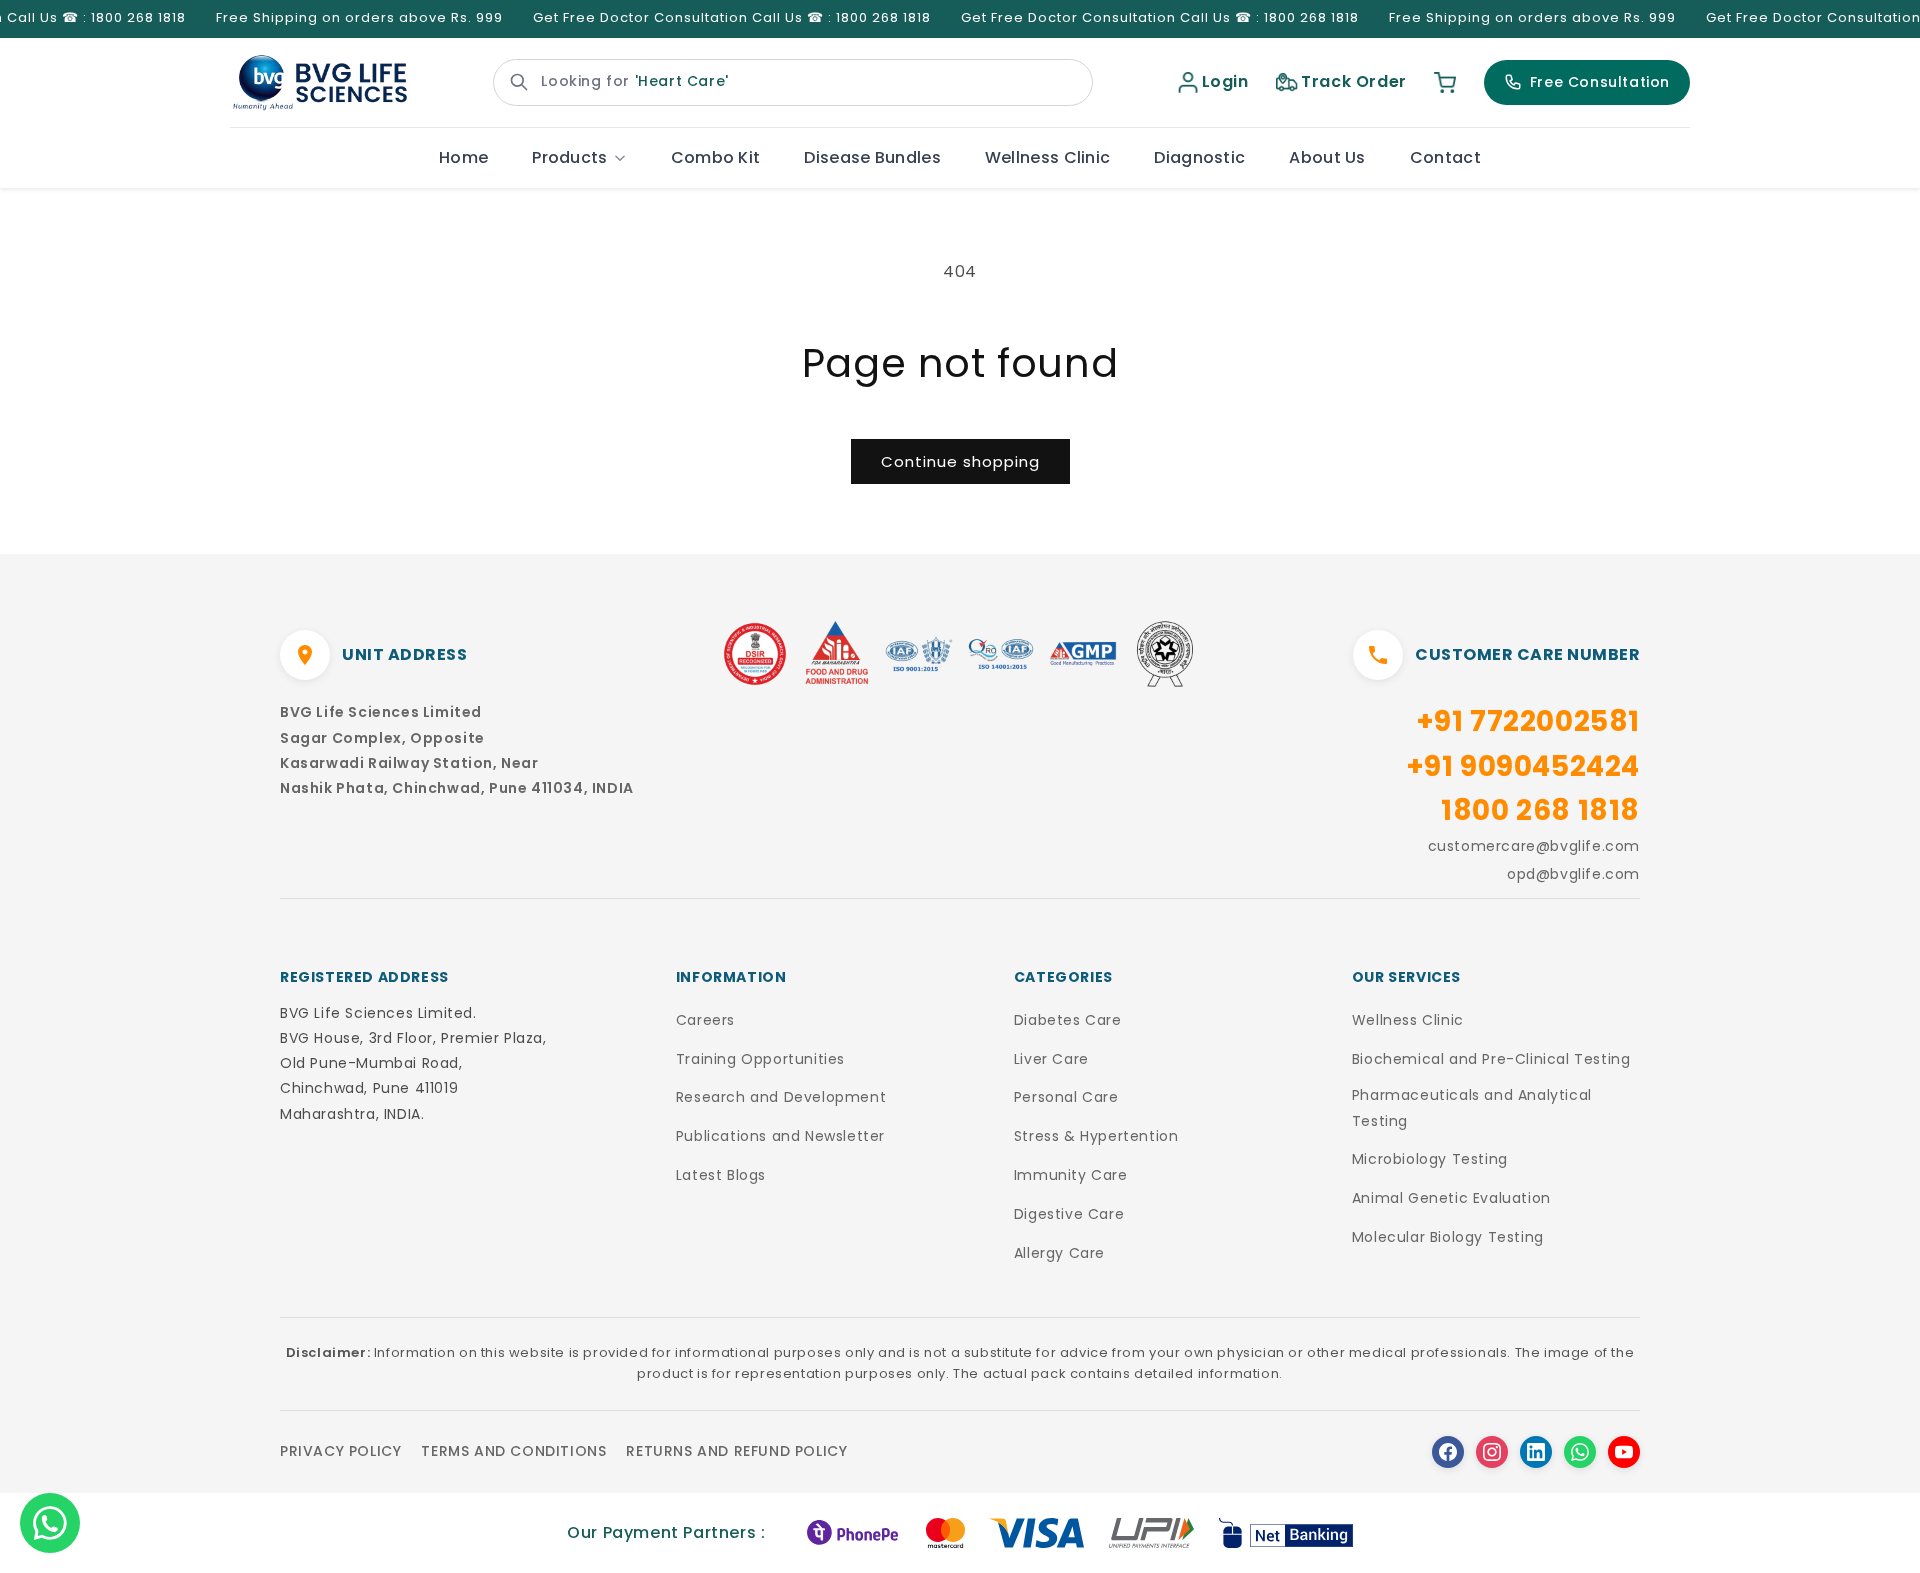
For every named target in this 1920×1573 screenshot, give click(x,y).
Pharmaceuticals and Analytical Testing (1472, 1107)
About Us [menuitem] (1327, 157)
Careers (705, 1020)
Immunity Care (1071, 1175)
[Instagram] (1492, 1452)
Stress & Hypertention (1096, 1136)
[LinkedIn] (1536, 1452)
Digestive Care (1069, 1214)
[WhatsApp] (1580, 1452)
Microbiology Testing (1430, 1159)
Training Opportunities (760, 1059)
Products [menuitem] (569, 157)
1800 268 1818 (1540, 810)
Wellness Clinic (1408, 1020)
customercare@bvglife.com (1534, 846)
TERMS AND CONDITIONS (513, 1451)
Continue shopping (960, 461)
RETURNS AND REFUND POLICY (736, 1451)
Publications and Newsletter (780, 1136)
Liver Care (1051, 1059)
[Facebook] (1448, 1452)
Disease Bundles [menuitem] (872, 157)
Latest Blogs (721, 1175)
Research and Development (781, 1097)
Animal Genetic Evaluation (1451, 1198)
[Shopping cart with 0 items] (1445, 82)
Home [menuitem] (463, 157)
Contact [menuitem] (1445, 157)
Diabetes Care (1068, 1020)
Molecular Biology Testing (1448, 1237)
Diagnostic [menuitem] (1199, 157)
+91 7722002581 (1528, 721)
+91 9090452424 (1523, 766)
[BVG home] (320, 83)
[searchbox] (793, 82)
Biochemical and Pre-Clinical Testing (1491, 1059)
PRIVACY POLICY (340, 1451)
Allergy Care (1059, 1253)
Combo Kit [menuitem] (716, 157)
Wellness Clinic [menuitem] (1048, 157)
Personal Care (1066, 1097)
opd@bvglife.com (1573, 874)
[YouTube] (1624, 1452)
